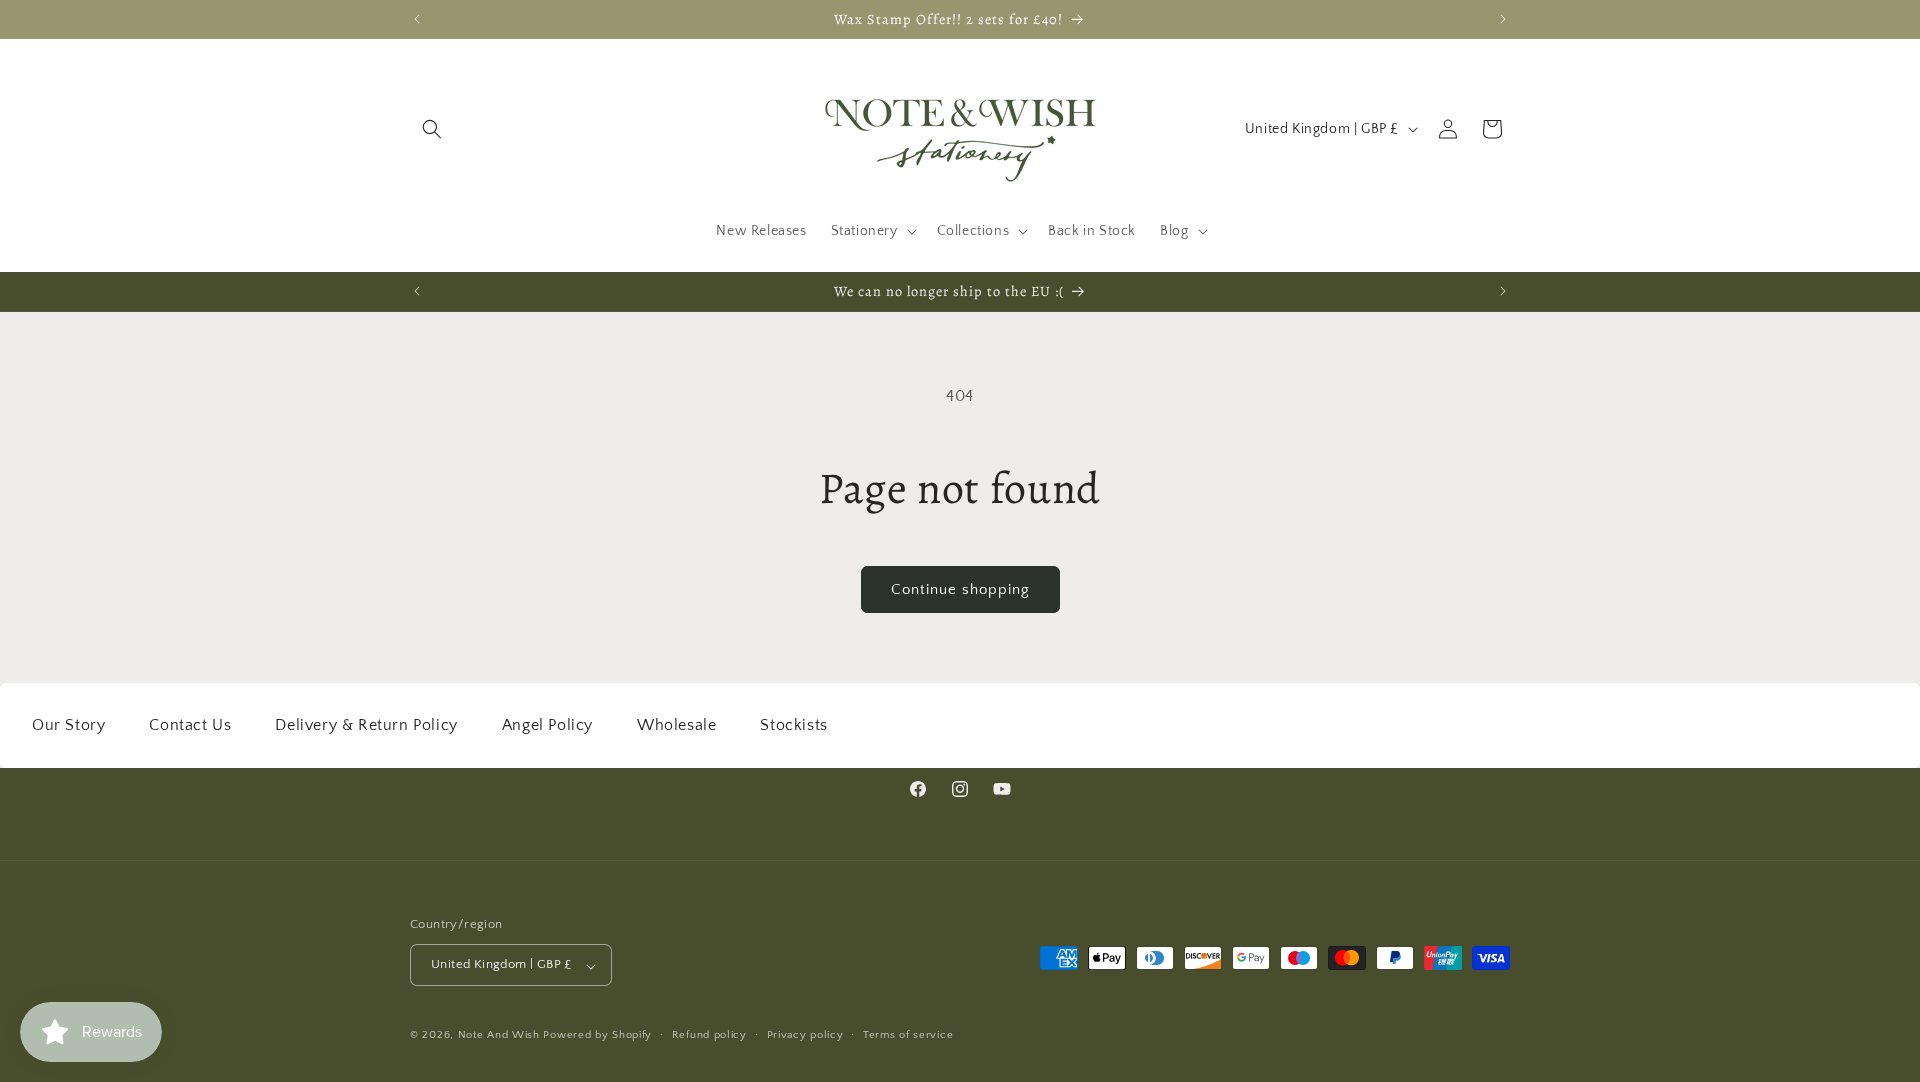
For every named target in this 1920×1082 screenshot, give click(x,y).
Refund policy (709, 1035)
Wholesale (676, 725)
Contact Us (190, 725)
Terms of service (908, 1035)
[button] (432, 129)
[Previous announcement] (417, 19)
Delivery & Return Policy (366, 725)
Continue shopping (960, 589)
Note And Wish (501, 1036)
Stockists (793, 725)
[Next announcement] (1503, 19)
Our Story (68, 725)
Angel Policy (547, 725)
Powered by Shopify (597, 1036)
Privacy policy (805, 1035)
